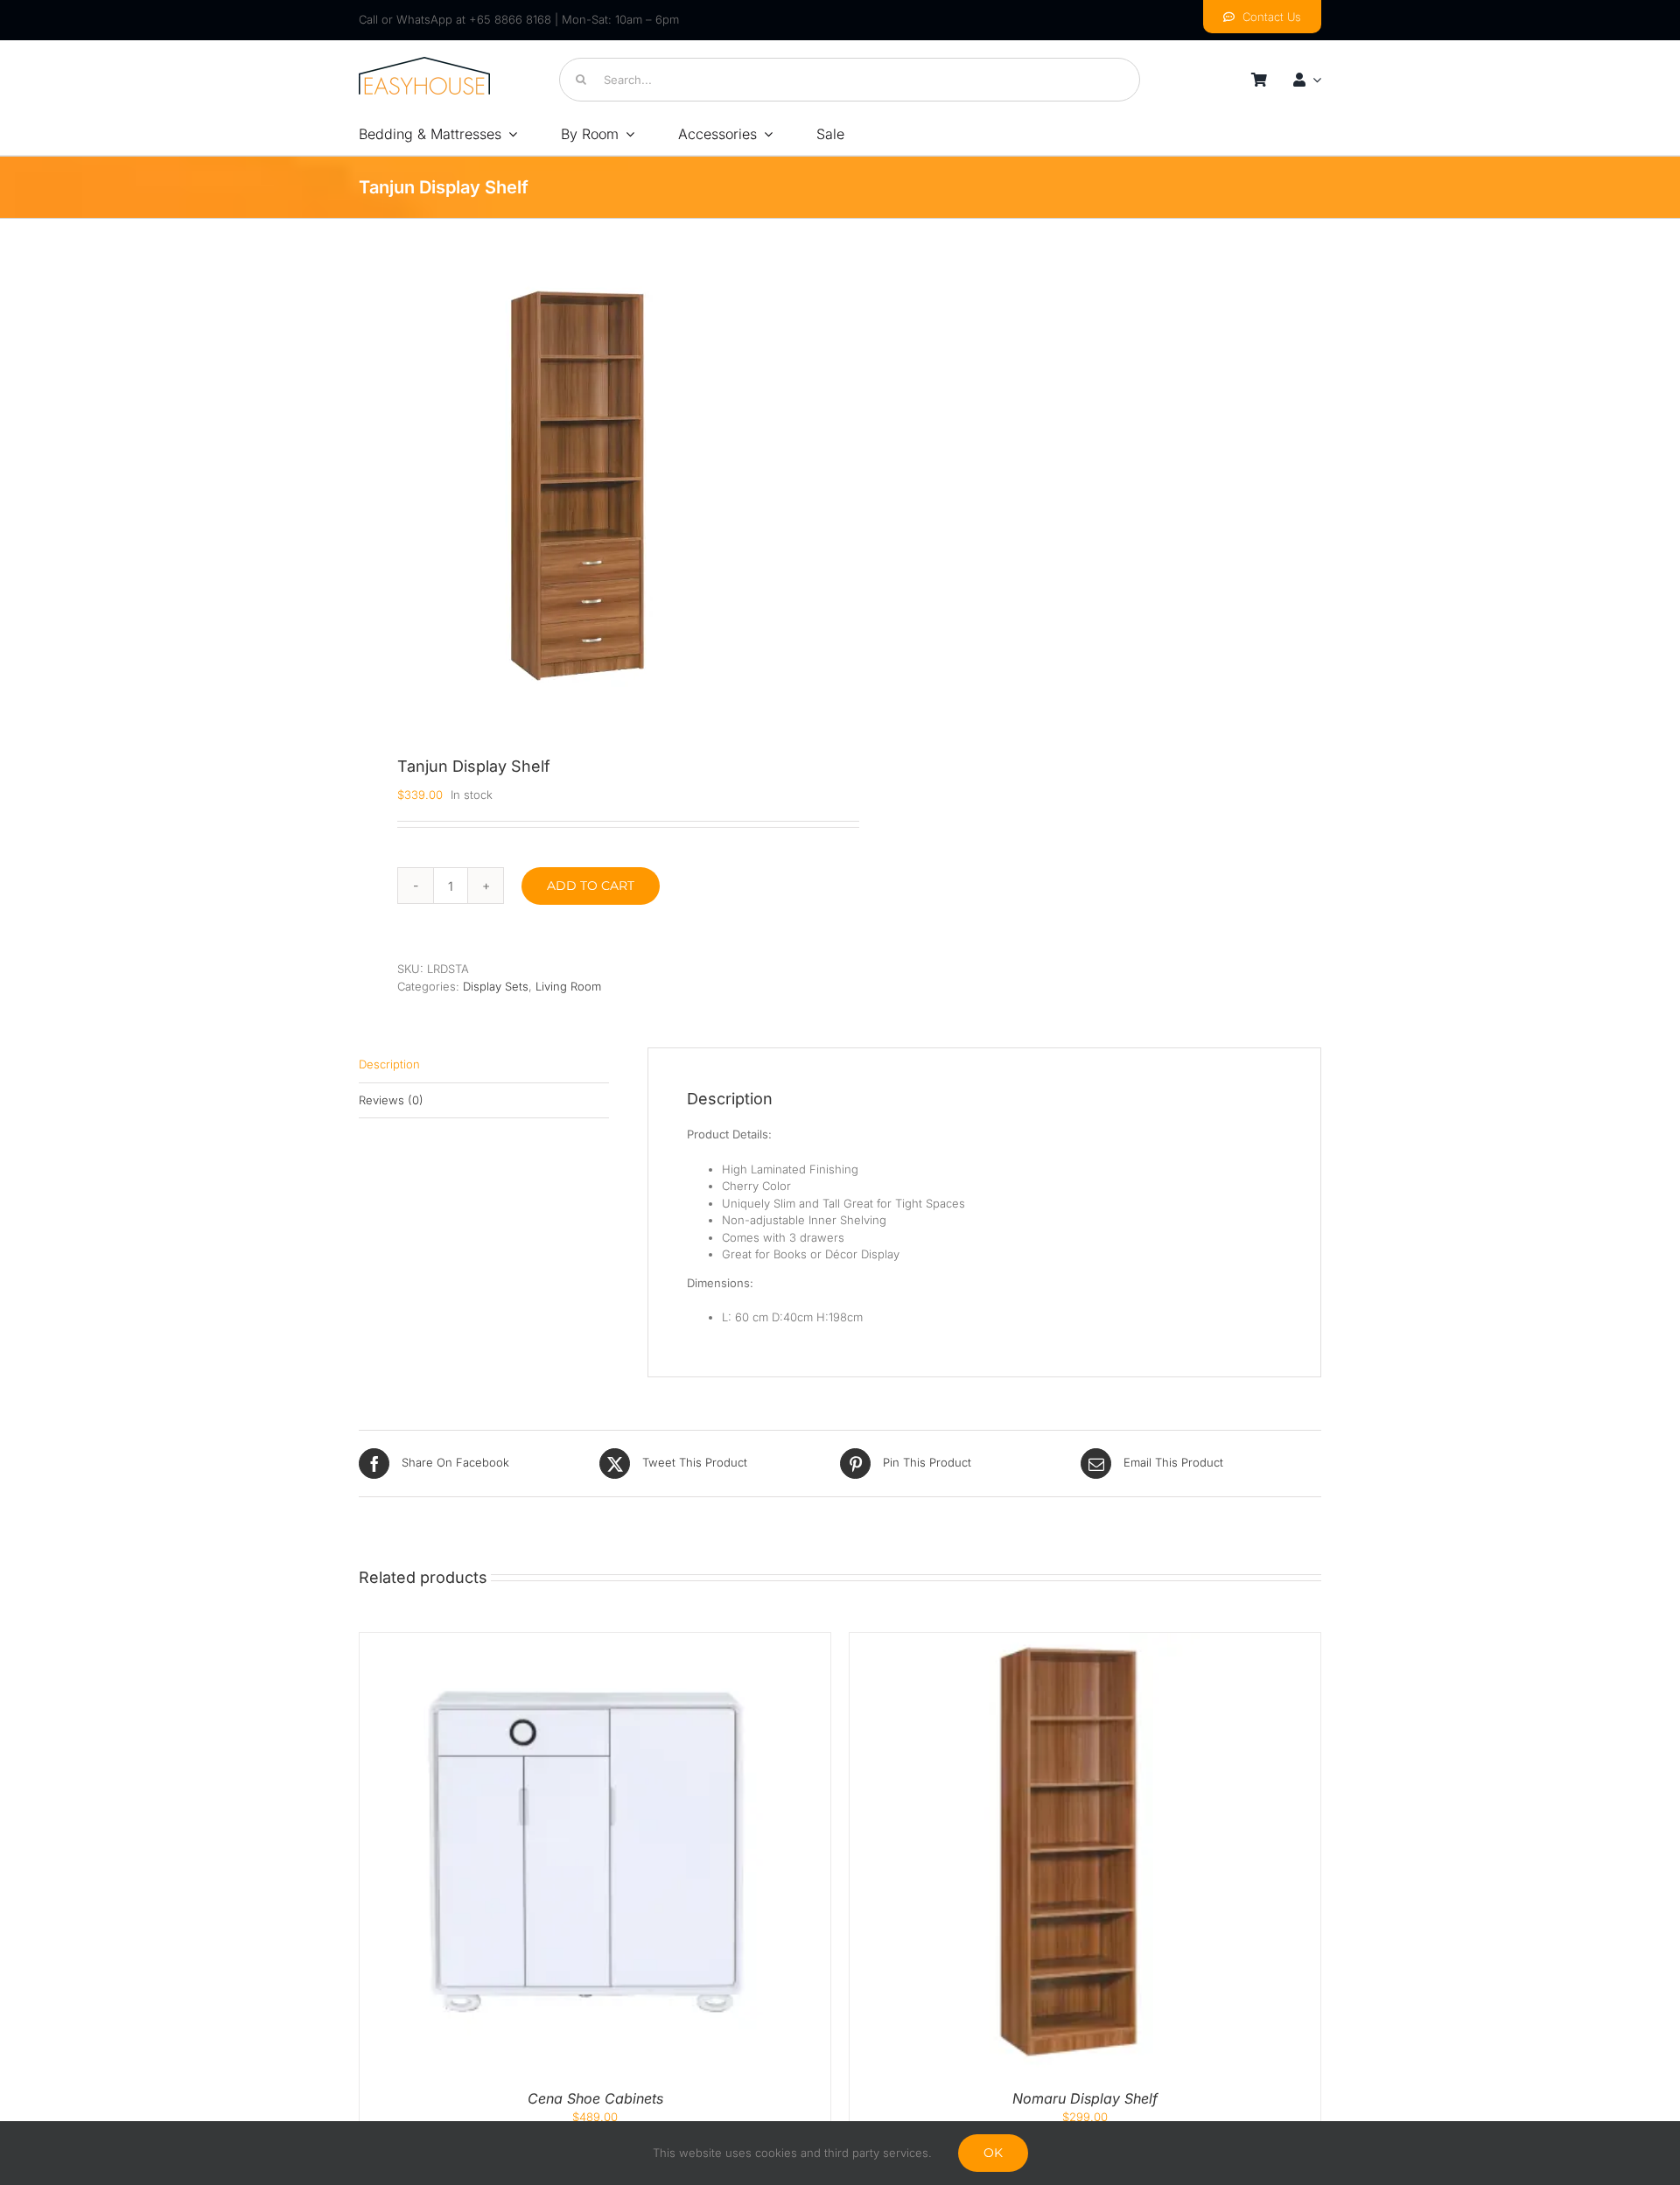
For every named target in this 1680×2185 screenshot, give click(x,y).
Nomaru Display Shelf (1085, 2098)
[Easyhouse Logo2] (424, 62)
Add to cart (591, 886)
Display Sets (496, 986)
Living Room (568, 986)
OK (993, 2153)
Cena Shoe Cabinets (595, 2098)
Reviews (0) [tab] (391, 1100)
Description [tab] (389, 1064)
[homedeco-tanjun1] (577, 486)
